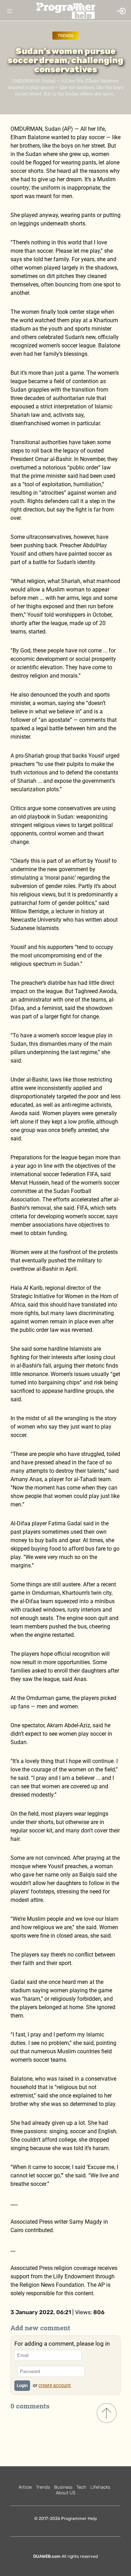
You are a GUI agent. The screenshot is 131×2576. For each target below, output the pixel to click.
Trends (65, 36)
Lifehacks (100, 2487)
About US (66, 2493)
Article (25, 2487)
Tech (81, 2487)
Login (22, 2386)
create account (55, 2385)
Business (63, 2487)
